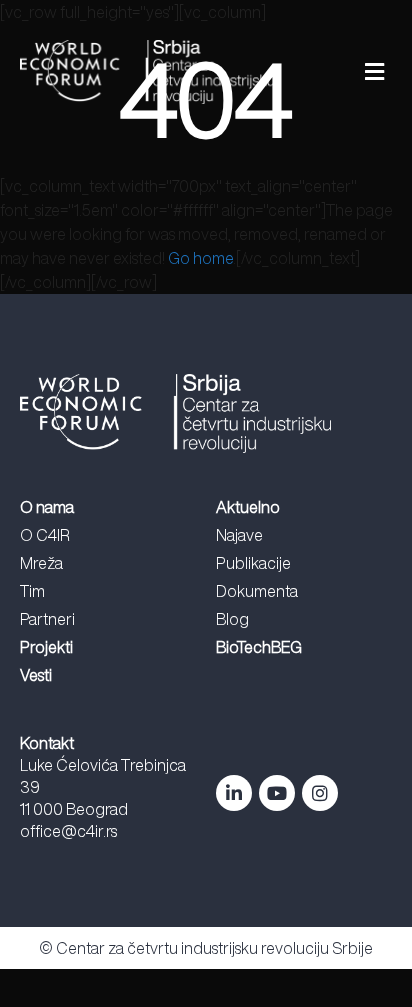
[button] (343, 72)
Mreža (41, 563)
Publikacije (253, 563)
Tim (32, 591)
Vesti (36, 675)
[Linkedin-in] (234, 793)
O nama (47, 507)
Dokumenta (257, 591)
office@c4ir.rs (68, 831)
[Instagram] (320, 793)
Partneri (47, 619)
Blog (232, 619)
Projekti (46, 647)
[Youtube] (277, 793)
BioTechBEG (259, 647)
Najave (239, 535)
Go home (200, 258)
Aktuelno (248, 507)
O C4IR (45, 535)
